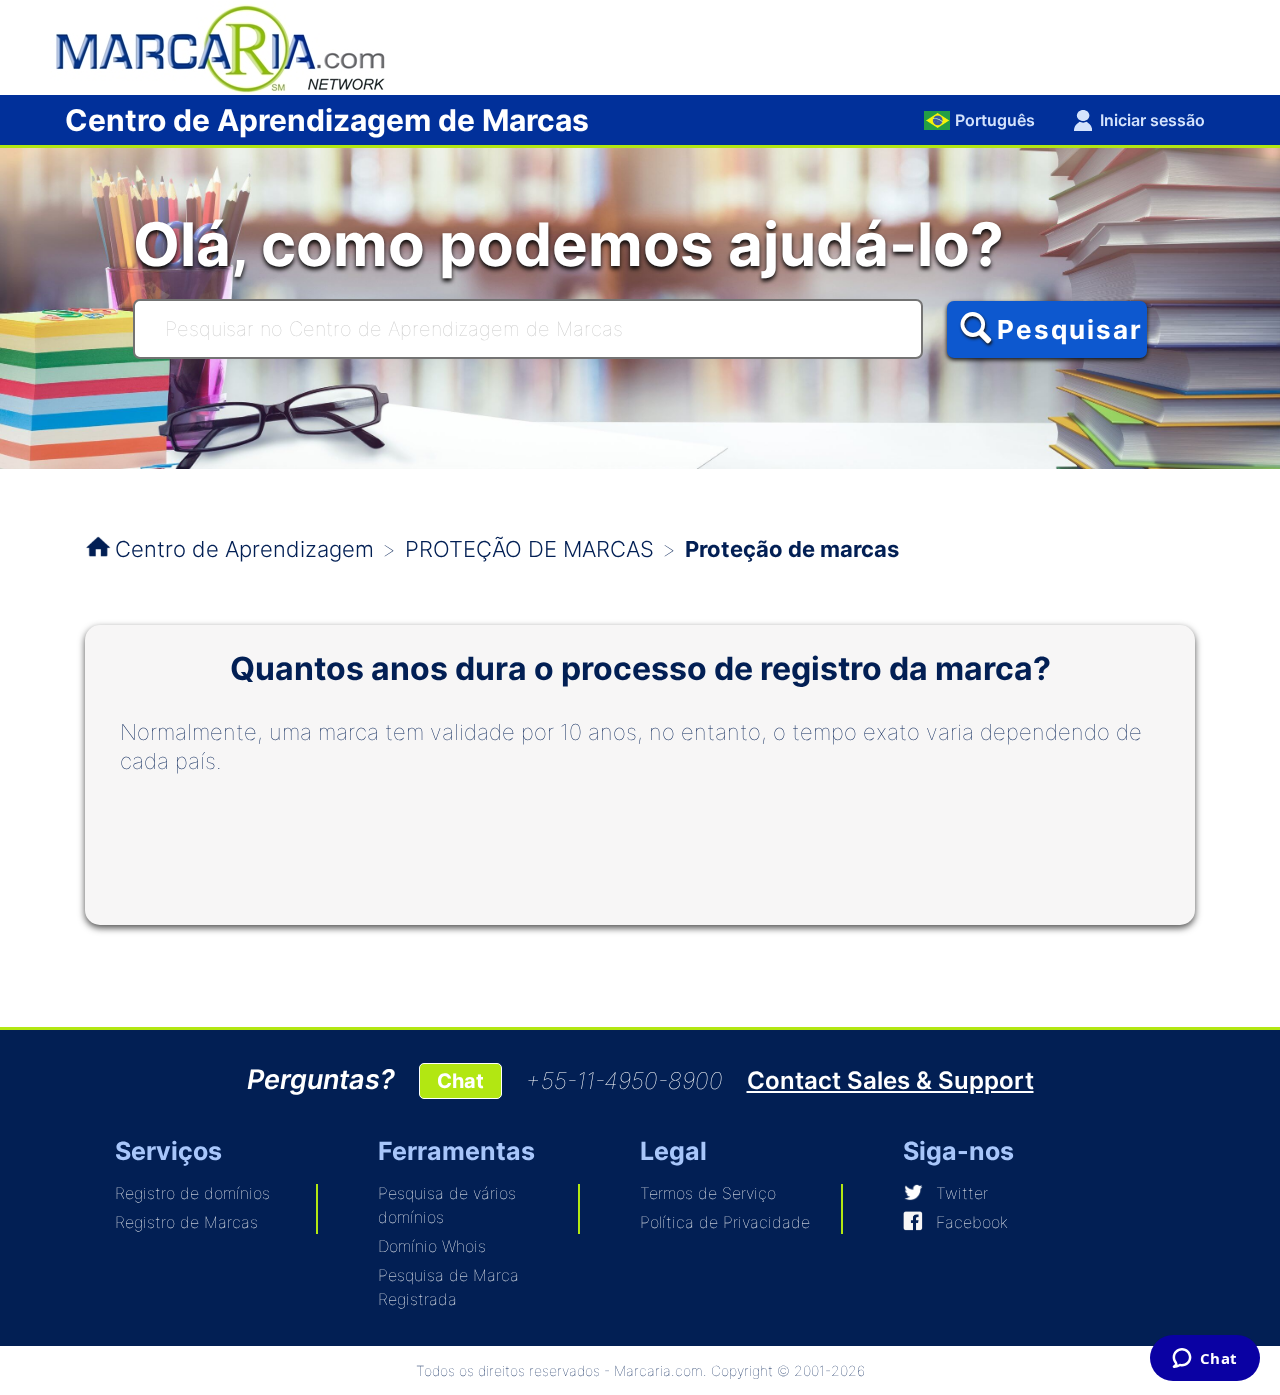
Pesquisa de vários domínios (447, 1205)
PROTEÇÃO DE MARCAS (529, 549)
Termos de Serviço (708, 1193)
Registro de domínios (192, 1193)
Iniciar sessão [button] (1152, 120)
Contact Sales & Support (890, 1080)
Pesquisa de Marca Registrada (448, 1287)
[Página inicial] (230, 46)
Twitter (962, 1193)
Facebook (972, 1222)
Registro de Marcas (186, 1222)
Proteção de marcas (792, 549)
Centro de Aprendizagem (244, 549)
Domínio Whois (432, 1246)
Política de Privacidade (725, 1222)
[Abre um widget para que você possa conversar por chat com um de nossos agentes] (1204, 1360)
